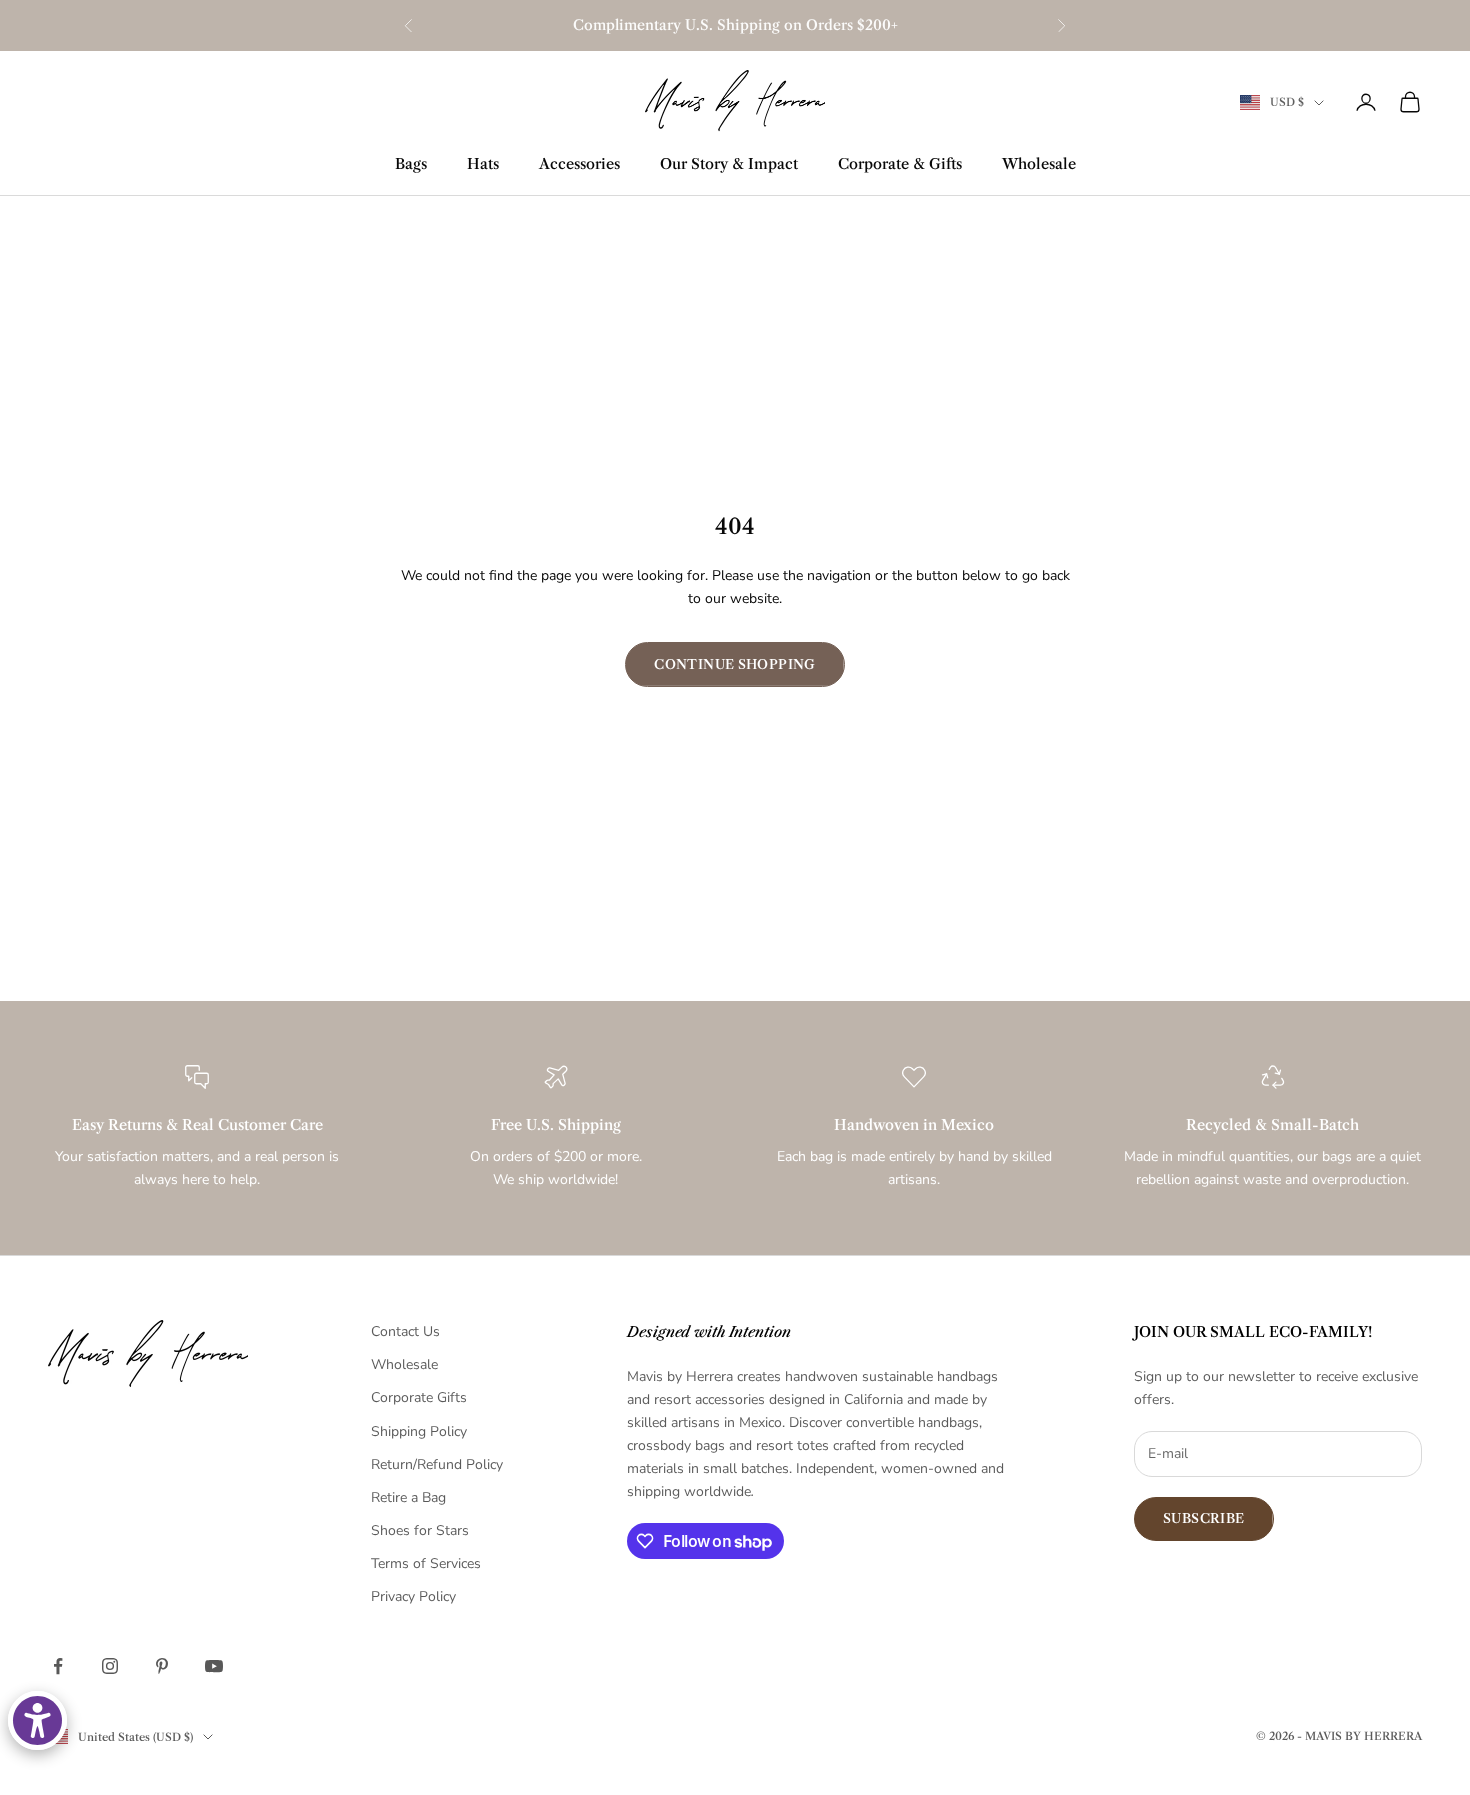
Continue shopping (735, 664)
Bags (411, 164)
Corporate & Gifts (900, 164)
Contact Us (405, 1331)
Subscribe (1204, 1518)
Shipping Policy (419, 1431)
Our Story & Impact (729, 164)
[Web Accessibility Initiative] (37, 1720)
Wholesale (1039, 164)
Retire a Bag (408, 1497)
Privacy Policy (413, 1596)
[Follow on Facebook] (58, 1666)
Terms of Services (426, 1563)
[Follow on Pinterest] (162, 1666)
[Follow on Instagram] (110, 1666)
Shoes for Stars (420, 1530)
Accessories (579, 164)
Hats (483, 164)
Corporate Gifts (419, 1397)
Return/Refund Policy (437, 1464)
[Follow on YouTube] (214, 1666)
